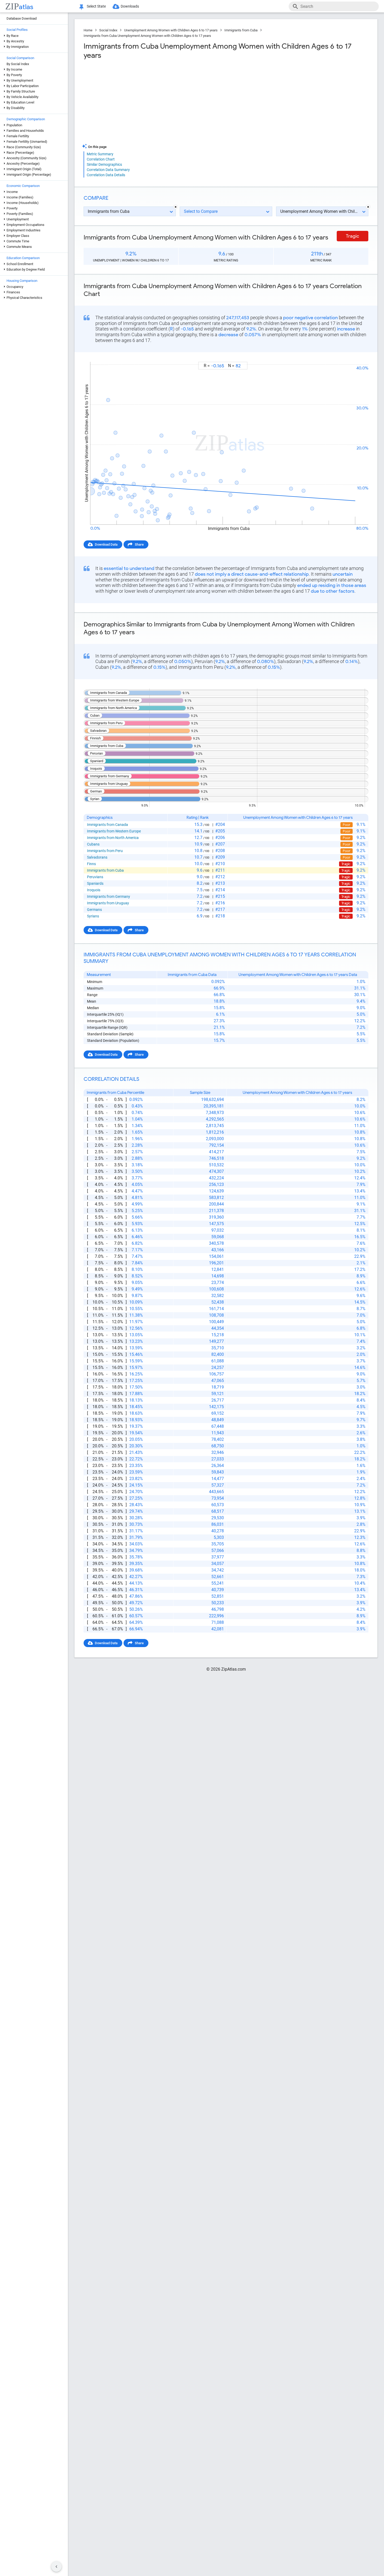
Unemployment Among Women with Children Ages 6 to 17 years (171, 30)
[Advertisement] (154, 102)
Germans (94, 910)
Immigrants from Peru (105, 851)
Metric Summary (100, 154)
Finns (91, 864)
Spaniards (95, 883)
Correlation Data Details (106, 175)
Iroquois (94, 890)
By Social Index (18, 64)
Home (88, 30)
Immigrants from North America (113, 838)
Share (139, 544)
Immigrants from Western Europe (114, 831)
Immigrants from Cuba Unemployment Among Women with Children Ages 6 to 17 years (147, 36)
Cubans (93, 844)
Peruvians (95, 877)
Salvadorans (97, 857)
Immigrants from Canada (107, 825)
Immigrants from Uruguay (108, 903)
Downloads (130, 6)
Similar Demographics (104, 164)
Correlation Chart (101, 159)
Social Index (108, 30)
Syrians (93, 916)
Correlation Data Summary (108, 170)
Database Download (22, 18)
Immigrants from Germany (109, 896)
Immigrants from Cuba (241, 30)
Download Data (106, 544)
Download (357, 357)
